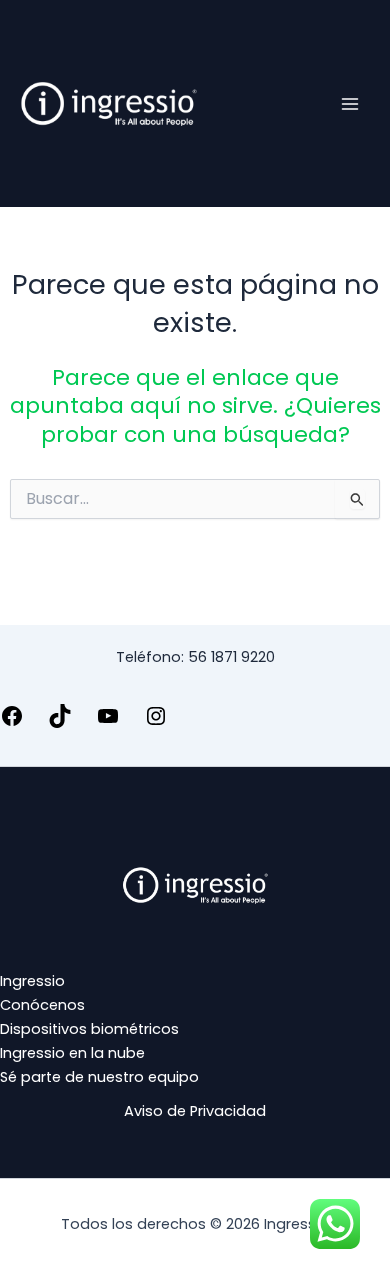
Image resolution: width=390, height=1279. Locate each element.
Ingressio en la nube (72, 1053)
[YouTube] (108, 723)
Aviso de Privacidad (195, 1111)
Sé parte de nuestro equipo (99, 1077)
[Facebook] (12, 723)
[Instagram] (156, 723)
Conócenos (42, 1005)
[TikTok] (60, 723)
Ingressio (32, 981)
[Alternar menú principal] (350, 103)
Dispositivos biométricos (89, 1029)
